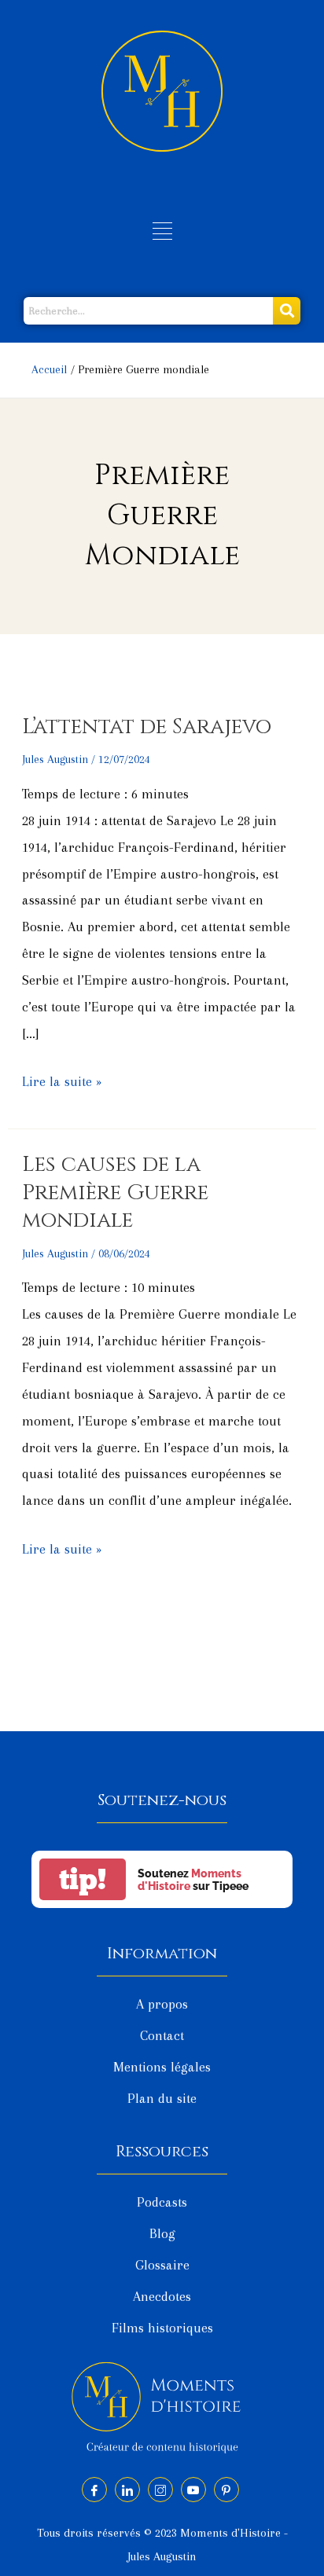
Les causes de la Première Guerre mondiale (115, 1192)
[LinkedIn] (127, 2490)
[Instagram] (160, 2490)
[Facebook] (94, 2490)
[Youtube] (193, 2490)
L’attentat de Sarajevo (147, 727)
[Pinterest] (226, 2490)
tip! (83, 1879)
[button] (162, 233)
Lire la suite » (62, 1079)
